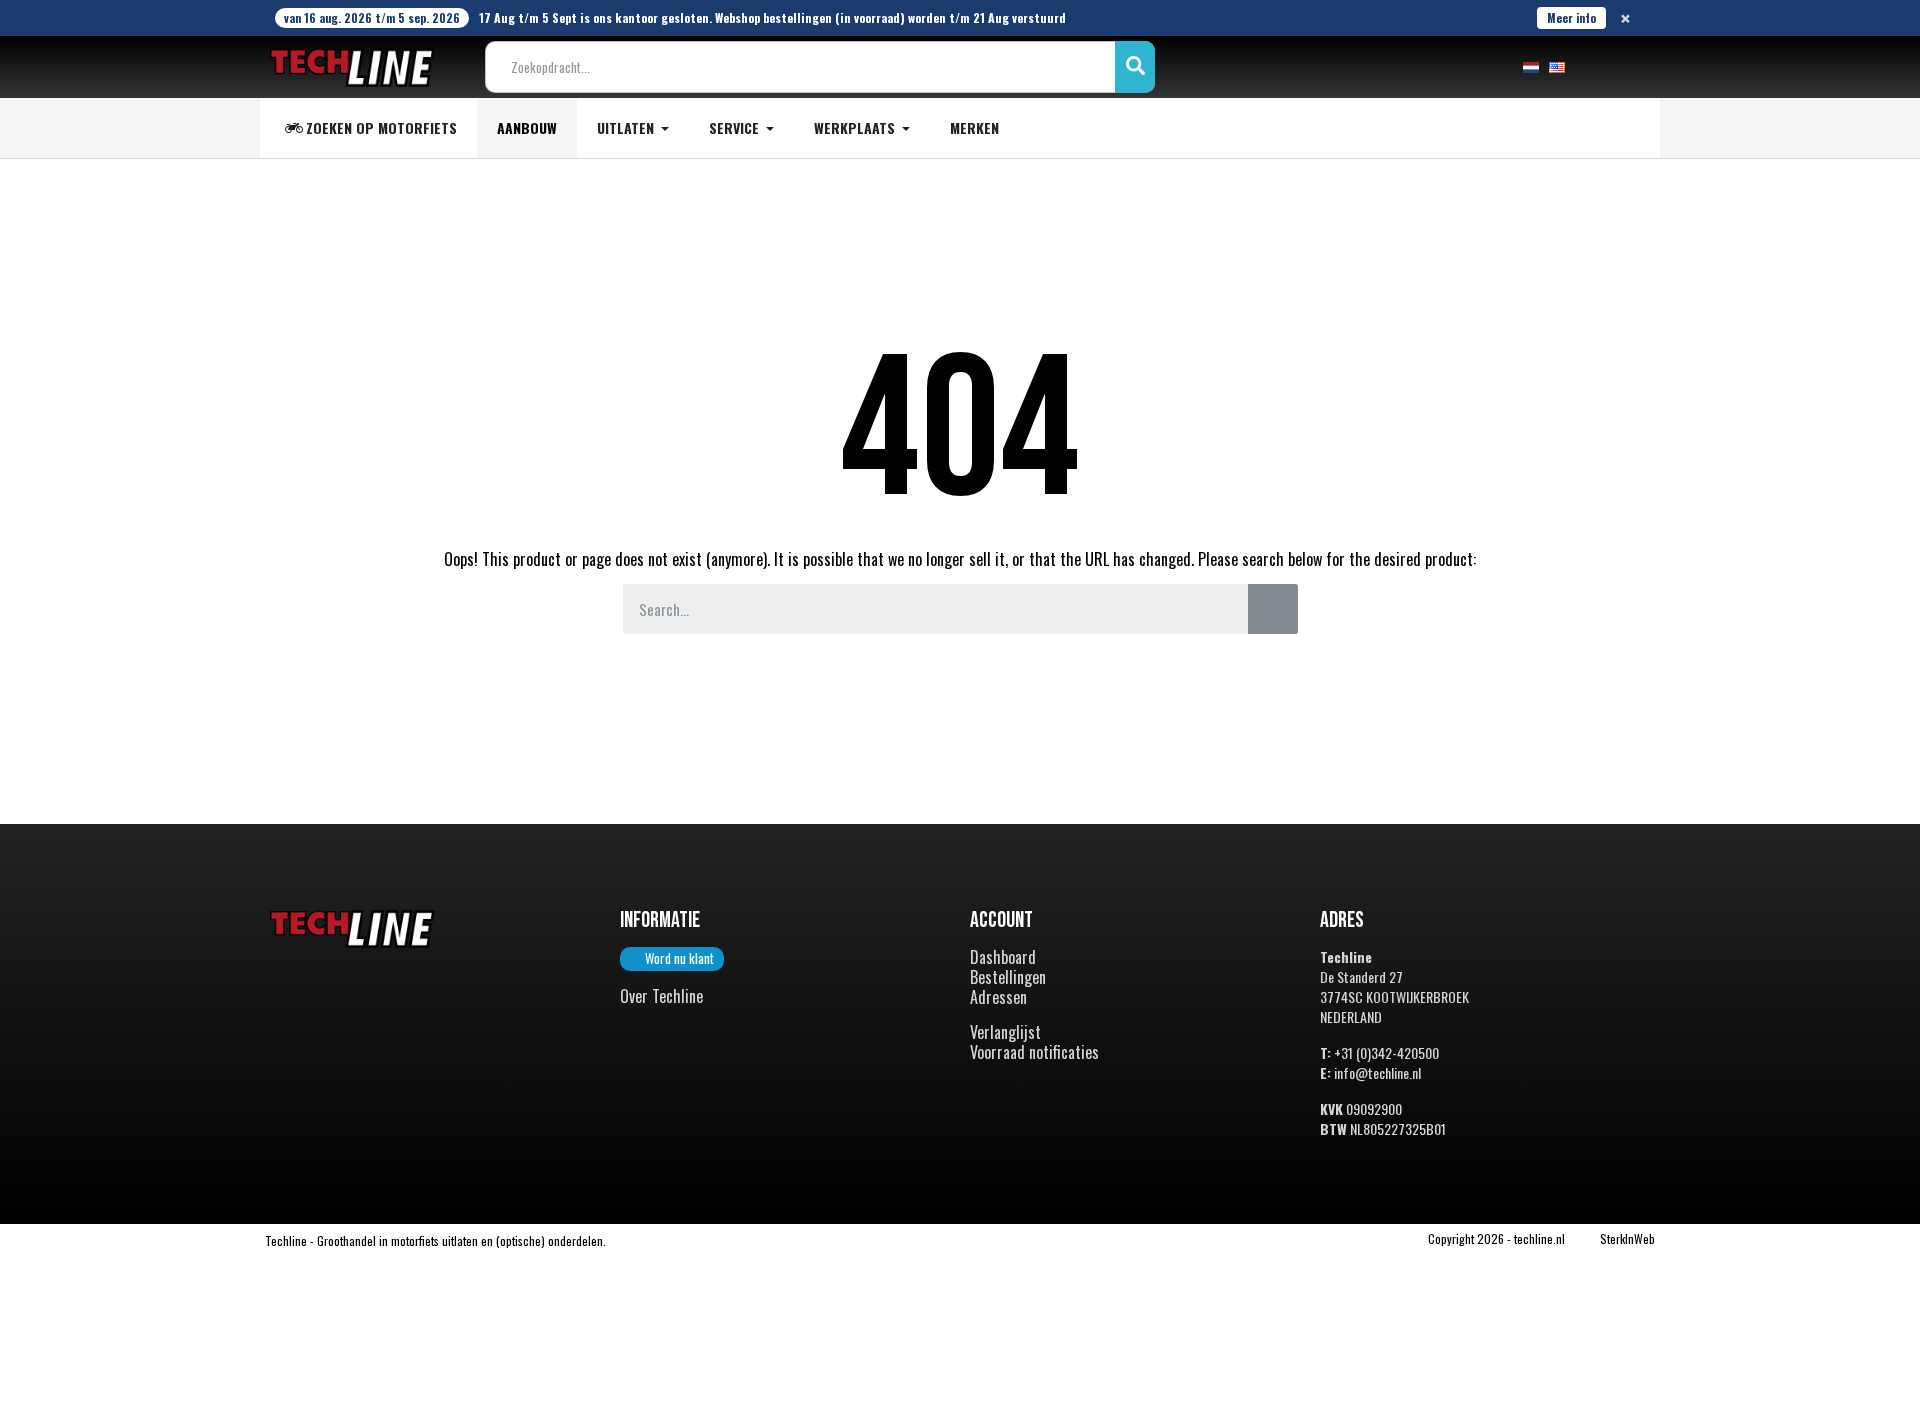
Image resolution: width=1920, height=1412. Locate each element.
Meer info (1571, 17)
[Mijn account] (1596, 67)
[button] (672, 959)
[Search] (1273, 609)
